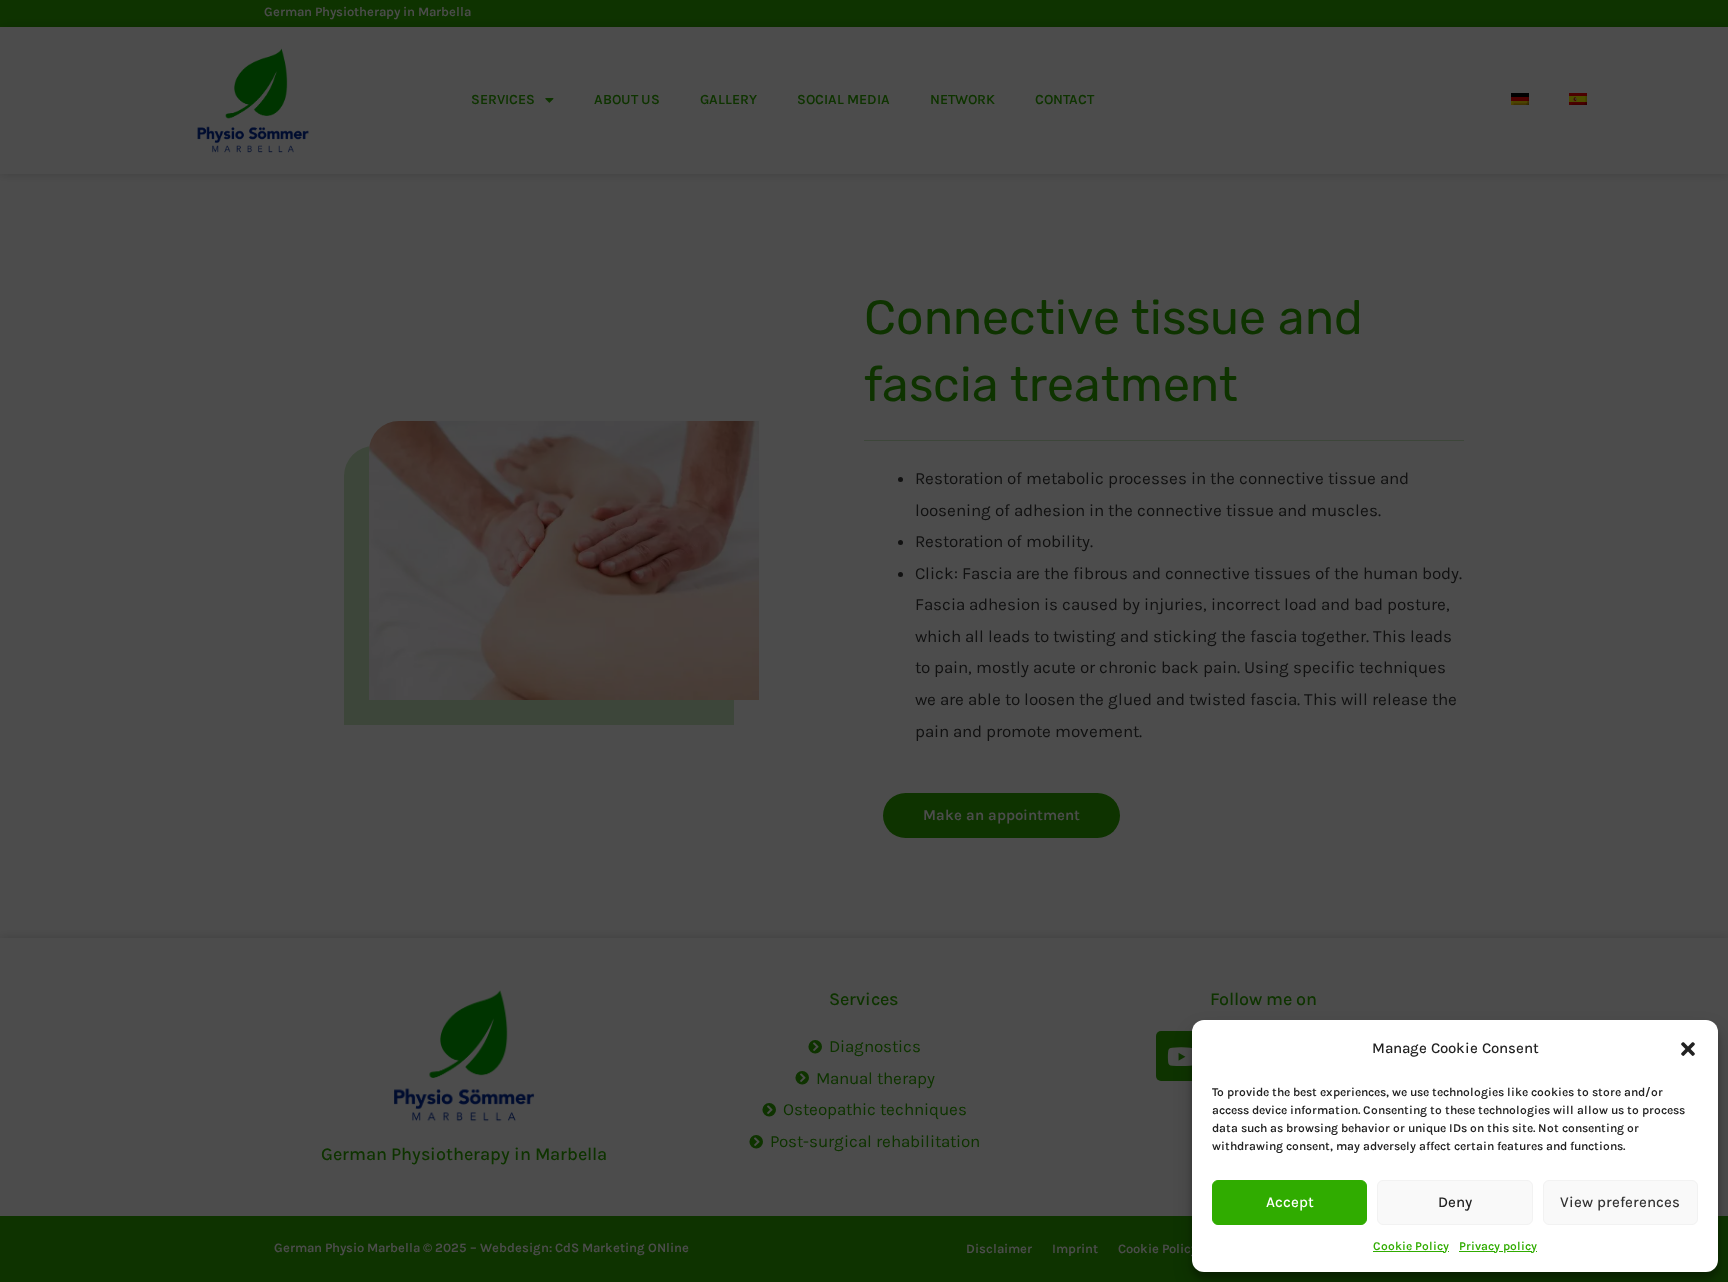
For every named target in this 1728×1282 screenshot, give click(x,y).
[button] (1688, 1049)
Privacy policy (1498, 1246)
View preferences (1620, 1202)
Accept (1290, 1202)
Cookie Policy (1411, 1246)
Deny (1455, 1202)
